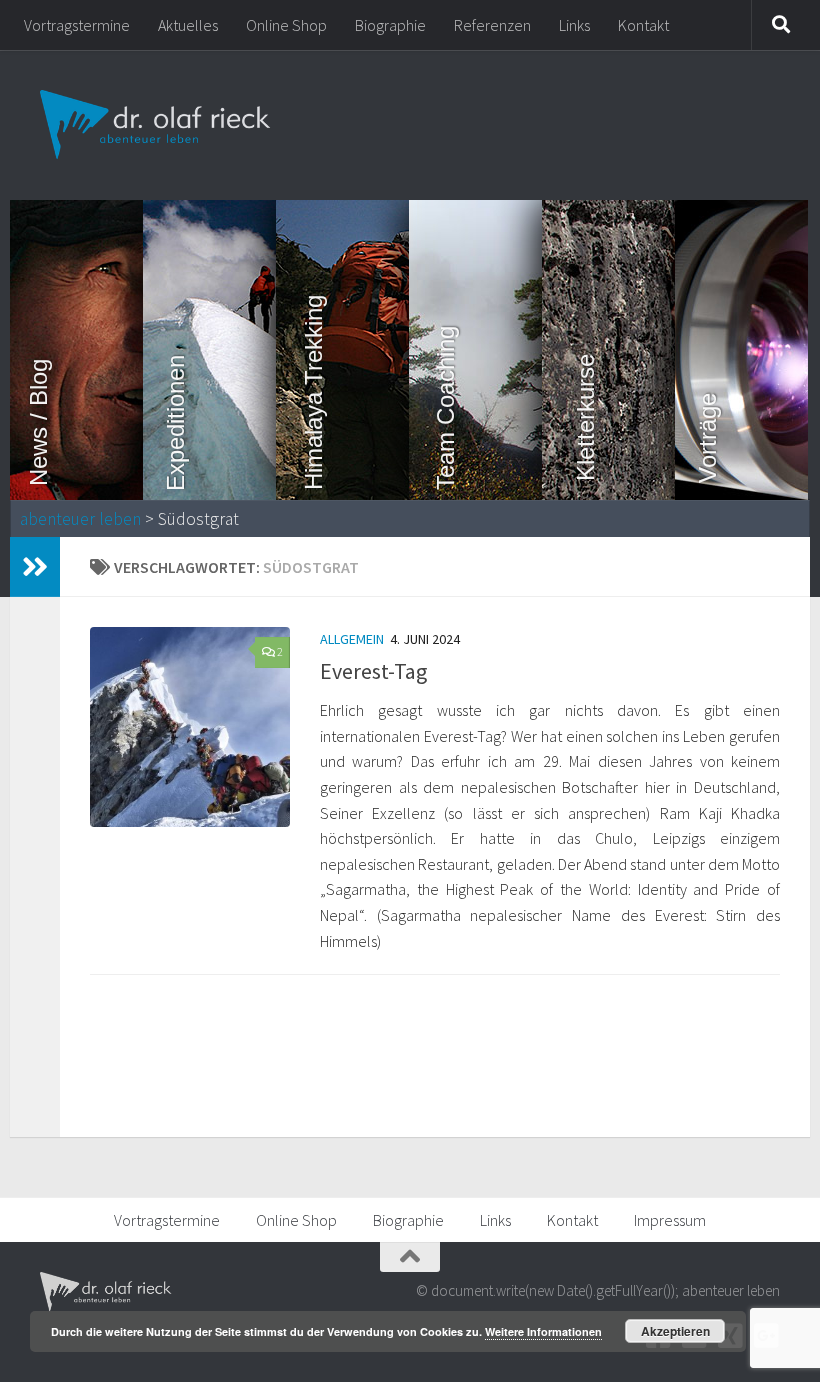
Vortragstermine (77, 25)
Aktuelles (188, 25)
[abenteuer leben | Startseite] (157, 125)
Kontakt (643, 25)
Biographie (390, 25)
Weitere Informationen (543, 1331)
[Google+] (766, 1336)
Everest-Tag (373, 671)
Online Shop (286, 25)
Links (574, 25)
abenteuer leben (80, 519)
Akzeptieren (675, 1331)
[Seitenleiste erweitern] (35, 567)
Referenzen (492, 25)
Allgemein (352, 639)
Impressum (670, 1220)
